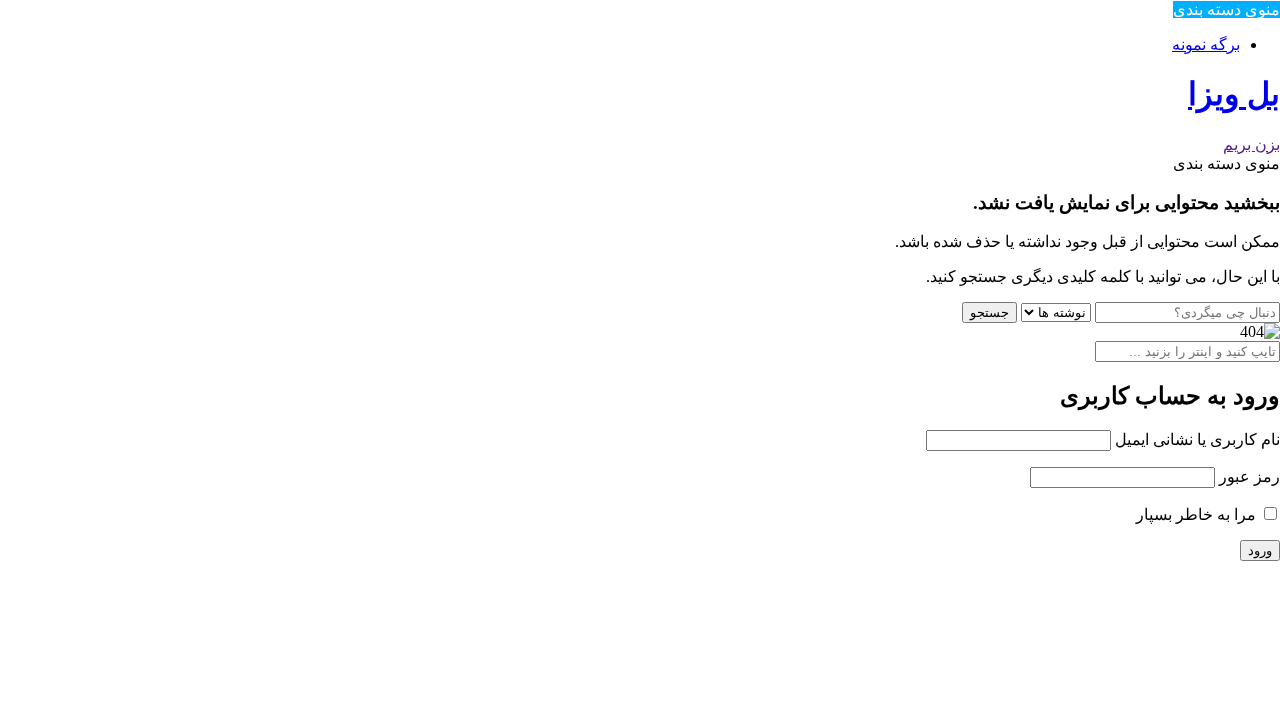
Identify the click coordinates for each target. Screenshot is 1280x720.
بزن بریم (1251, 144)
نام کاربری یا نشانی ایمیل (1197, 439)
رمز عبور (1249, 476)
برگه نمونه (1206, 44)
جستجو (989, 312)
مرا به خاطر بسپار (1198, 514)
